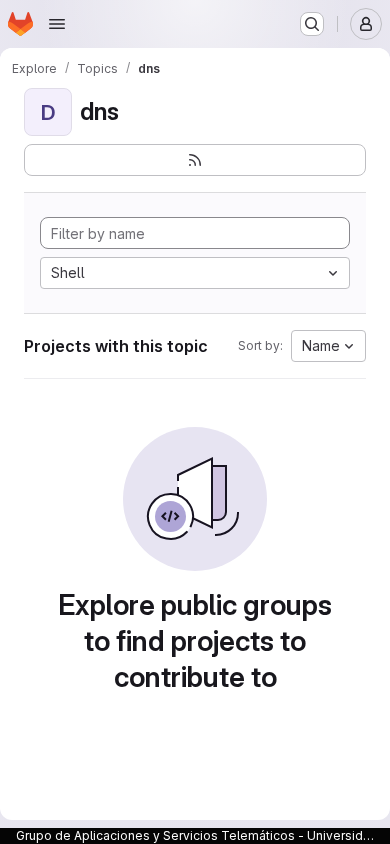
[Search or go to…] (312, 24)
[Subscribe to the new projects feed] (195, 160)
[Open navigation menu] (57, 24)
